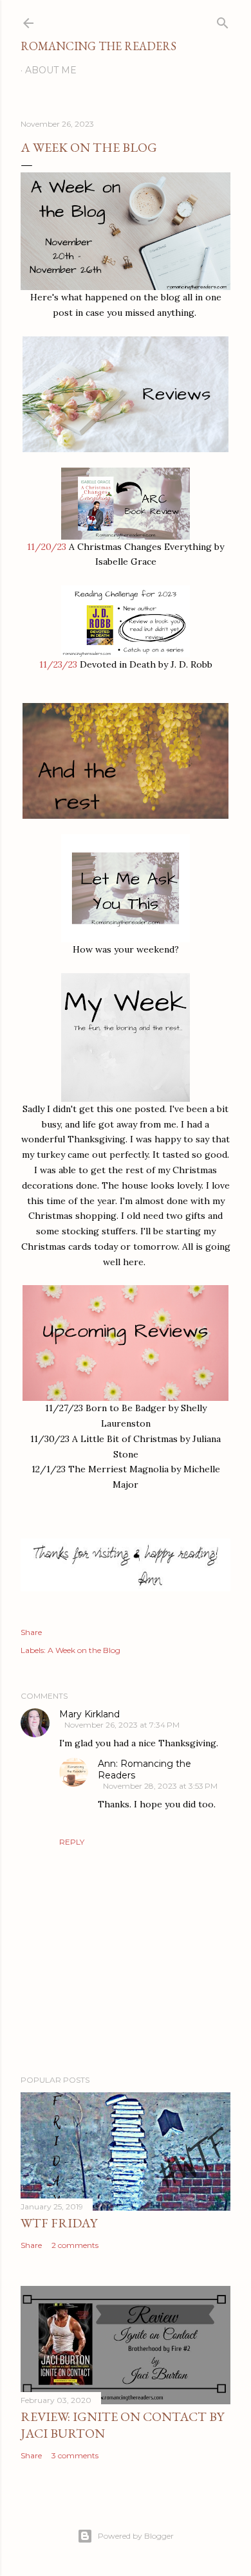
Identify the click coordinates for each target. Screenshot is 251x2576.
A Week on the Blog (84, 1650)
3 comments (75, 2455)
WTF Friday (59, 2223)
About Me (51, 70)
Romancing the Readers (98, 46)
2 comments (75, 2245)
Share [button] (31, 1632)
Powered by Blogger (136, 2536)
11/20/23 (47, 547)
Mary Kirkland (89, 1714)
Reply (72, 1842)
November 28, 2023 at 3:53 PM (160, 1786)
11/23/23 (58, 664)
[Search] (223, 20)
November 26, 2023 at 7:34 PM (122, 1725)
